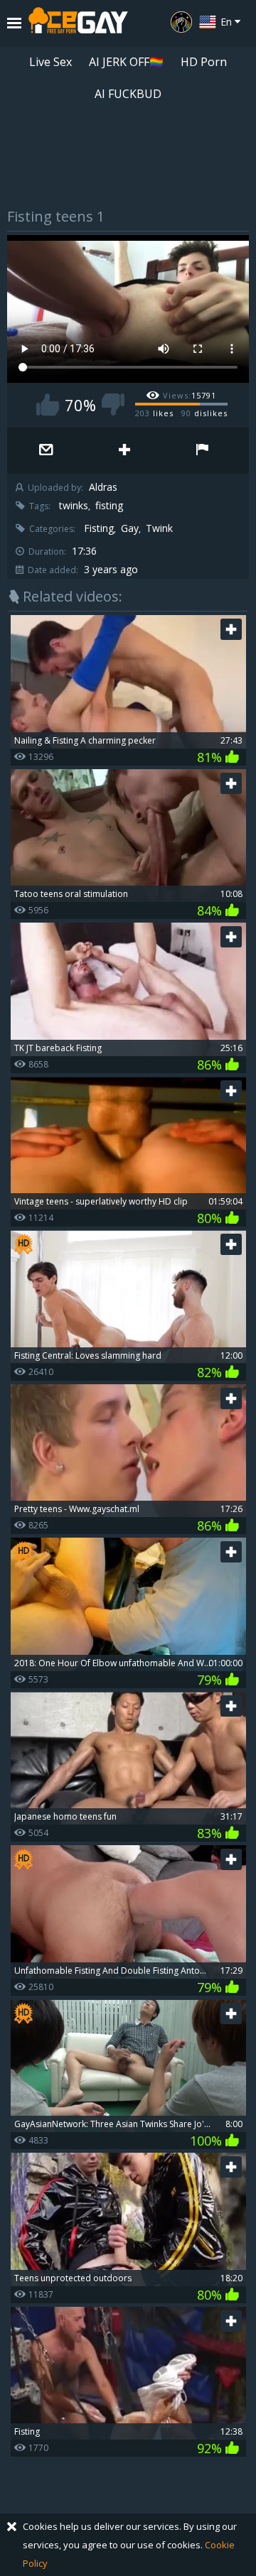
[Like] (48, 404)
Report (203, 451)
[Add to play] (124, 451)
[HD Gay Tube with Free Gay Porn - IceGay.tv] (78, 23)
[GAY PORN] (181, 22)
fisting (109, 506)
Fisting (99, 528)
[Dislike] (113, 404)
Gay (130, 528)
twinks (74, 506)
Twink (159, 528)
